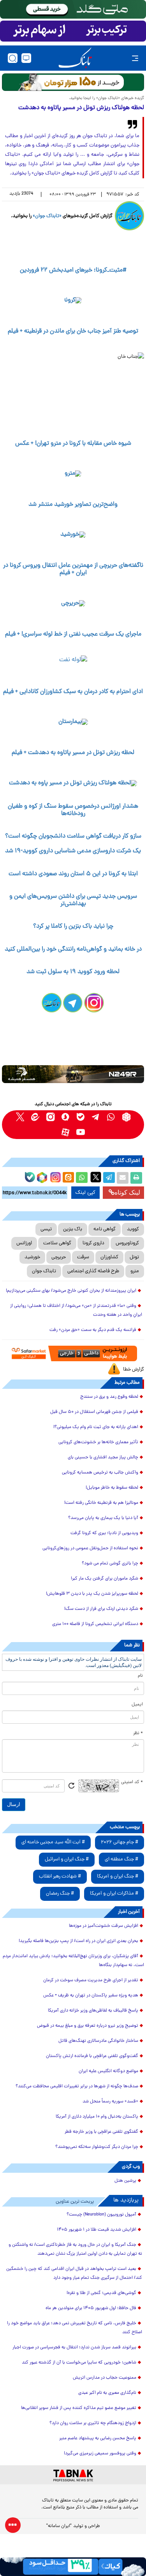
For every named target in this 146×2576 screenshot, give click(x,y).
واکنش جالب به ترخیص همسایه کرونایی (100, 1473)
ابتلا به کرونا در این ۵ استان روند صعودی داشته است (73, 874)
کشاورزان (109, 1257)
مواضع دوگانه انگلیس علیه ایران (108, 2071)
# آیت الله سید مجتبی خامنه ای (53, 1842)
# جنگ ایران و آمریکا (118, 1877)
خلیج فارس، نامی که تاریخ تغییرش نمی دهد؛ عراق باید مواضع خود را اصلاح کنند (75, 2328)
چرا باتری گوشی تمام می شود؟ (110, 1564)
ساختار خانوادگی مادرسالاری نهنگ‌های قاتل (98, 2041)
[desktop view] (26, 58)
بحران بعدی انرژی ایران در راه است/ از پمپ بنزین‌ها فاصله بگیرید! (78, 1941)
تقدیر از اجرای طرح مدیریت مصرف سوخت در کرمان (91, 1980)
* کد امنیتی (132, 1782)
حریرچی (59, 1257)
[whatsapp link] (111, 1117)
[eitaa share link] (68, 1178)
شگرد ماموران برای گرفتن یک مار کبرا (105, 1579)
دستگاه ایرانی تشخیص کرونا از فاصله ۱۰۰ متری (95, 1624)
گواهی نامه (105, 1229)
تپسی (46, 1229)
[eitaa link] (35, 1117)
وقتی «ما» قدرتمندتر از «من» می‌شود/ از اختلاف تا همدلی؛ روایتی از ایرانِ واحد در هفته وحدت (76, 1311)
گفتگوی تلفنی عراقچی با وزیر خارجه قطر (101, 2132)
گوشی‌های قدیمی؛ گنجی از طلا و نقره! (101, 2293)
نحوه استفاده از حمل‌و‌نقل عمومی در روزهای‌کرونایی (90, 1548)
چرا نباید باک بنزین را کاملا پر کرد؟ (73, 927)
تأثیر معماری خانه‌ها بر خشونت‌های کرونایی (98, 1442)
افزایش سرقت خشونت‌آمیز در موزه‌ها (104, 1926)
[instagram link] (50, 1117)
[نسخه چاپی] (136, 1178)
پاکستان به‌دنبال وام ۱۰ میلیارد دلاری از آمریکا (97, 2117)
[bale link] (81, 1117)
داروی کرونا (93, 1243)
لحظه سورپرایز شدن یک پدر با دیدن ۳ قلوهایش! (92, 1594)
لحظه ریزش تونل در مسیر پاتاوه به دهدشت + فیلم (73, 753)
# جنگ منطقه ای (121, 1859)
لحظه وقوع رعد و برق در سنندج (109, 1397)
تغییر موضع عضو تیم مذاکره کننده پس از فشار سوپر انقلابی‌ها (79, 2408)
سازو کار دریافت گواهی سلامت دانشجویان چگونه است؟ (73, 836)
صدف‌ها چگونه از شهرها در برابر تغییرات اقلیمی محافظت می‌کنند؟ (77, 2087)
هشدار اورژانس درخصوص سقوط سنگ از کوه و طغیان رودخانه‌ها (73, 810)
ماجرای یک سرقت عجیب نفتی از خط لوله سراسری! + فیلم (73, 634)
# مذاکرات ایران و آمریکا (114, 1894)
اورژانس (24, 1243)
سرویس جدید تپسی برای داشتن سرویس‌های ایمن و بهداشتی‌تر (73, 900)
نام (140, 1676)
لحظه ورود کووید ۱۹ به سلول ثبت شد (73, 972)
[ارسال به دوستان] (123, 1178)
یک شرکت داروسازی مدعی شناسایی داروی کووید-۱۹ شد (73, 851)
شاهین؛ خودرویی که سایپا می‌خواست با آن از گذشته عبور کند (79, 2363)
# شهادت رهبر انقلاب (60, 1877)
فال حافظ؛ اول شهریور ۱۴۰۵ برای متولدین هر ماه (91, 2308)
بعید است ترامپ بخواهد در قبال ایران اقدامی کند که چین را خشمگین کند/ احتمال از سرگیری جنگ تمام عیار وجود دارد (74, 2274)
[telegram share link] (109, 1178)
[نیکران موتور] (73, 1074)
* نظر (138, 1733)
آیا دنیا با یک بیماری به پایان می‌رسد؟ (103, 1518)
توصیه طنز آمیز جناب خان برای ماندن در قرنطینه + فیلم (73, 331)
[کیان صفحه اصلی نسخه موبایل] (73, 2567)
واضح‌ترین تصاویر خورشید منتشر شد (73, 505)
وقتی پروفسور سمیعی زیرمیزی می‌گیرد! (100, 2454)
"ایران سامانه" (59, 2526)
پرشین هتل (125, 2181)
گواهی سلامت (57, 1243)
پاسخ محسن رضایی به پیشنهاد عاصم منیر (98, 2438)
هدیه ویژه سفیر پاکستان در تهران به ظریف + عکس (91, 1996)
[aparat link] (66, 1132)
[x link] (20, 1117)
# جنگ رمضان (60, 1894)
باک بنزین (73, 1229)
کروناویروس (127, 1243)
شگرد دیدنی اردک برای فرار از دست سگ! (101, 1609)
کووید (133, 1229)
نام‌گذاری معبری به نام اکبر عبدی (107, 2393)
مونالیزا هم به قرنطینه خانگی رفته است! (101, 1503)
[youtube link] (81, 1132)
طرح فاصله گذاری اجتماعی (93, 1271)
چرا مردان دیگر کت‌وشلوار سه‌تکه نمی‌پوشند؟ (97, 2147)
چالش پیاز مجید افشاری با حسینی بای (103, 1458)
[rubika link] (126, 1117)
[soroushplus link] (66, 1117)
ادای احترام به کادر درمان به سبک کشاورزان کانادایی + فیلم (73, 692)
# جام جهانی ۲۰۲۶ (120, 1842)
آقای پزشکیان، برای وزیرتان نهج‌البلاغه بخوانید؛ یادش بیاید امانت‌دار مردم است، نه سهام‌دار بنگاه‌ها (73, 1961)
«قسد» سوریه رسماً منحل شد (110, 2102)
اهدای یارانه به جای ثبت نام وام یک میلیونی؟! (96, 1427)
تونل (134, 1257)
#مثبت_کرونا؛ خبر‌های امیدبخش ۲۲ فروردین (73, 270)
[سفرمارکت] (73, 1354)
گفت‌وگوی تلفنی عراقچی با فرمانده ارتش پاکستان (92, 2056)
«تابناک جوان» (47, 216)
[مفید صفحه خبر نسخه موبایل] (73, 31)
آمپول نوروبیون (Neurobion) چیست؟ (101, 2215)
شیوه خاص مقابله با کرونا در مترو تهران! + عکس (73, 444)
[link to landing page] (75, 58)
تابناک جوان (44, 1271)
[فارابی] (73, 82)
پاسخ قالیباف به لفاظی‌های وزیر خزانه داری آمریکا (93, 2011)
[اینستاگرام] (55, 1176)
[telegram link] (96, 1117)
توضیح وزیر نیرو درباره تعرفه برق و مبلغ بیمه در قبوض (88, 2026)
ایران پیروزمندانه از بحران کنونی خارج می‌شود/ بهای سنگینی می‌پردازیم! (71, 1291)
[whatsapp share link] (82, 1178)
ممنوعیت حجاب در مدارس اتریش (105, 2378)
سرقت (83, 1257)
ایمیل (137, 1705)
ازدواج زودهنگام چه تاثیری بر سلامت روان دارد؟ (93, 2423)
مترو (135, 1271)
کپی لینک (85, 1193)
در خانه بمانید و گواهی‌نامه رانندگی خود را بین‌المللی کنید (73, 949)
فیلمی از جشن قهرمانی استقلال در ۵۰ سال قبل (94, 1412)
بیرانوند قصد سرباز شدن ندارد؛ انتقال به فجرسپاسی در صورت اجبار (74, 2348)
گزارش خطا (134, 1370)
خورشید (32, 1257)
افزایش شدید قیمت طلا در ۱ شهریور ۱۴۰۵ (97, 2230)
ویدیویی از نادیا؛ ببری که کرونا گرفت (104, 1533)
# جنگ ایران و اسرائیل (67, 1859)
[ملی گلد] (73, 9)
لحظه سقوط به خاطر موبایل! (112, 1488)
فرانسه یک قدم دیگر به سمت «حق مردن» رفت (93, 1330)
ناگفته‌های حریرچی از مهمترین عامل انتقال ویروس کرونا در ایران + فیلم (73, 569)
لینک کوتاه (127, 1192)
